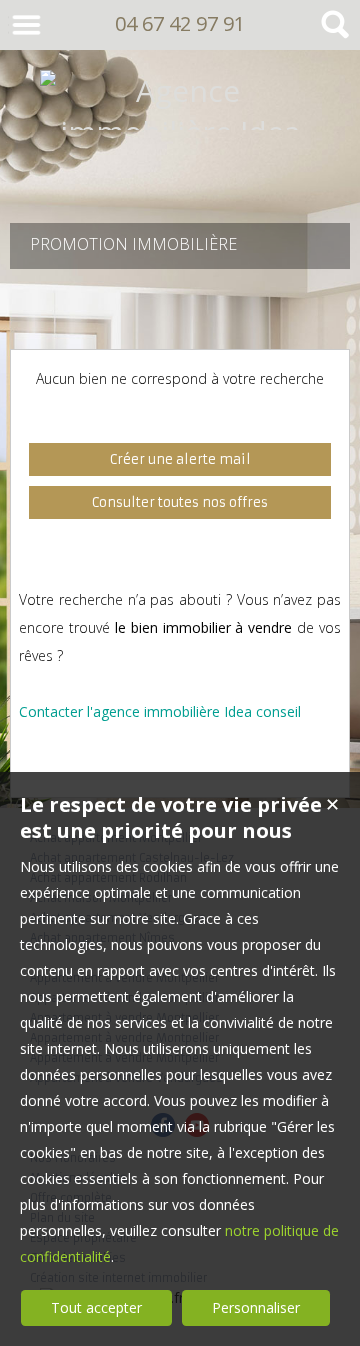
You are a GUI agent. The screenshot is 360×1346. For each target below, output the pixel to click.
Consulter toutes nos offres (180, 502)
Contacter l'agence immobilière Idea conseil (160, 711)
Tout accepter (96, 1307)
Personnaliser (256, 1307)
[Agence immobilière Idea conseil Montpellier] (180, 172)
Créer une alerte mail (180, 459)
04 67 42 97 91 (180, 23)
